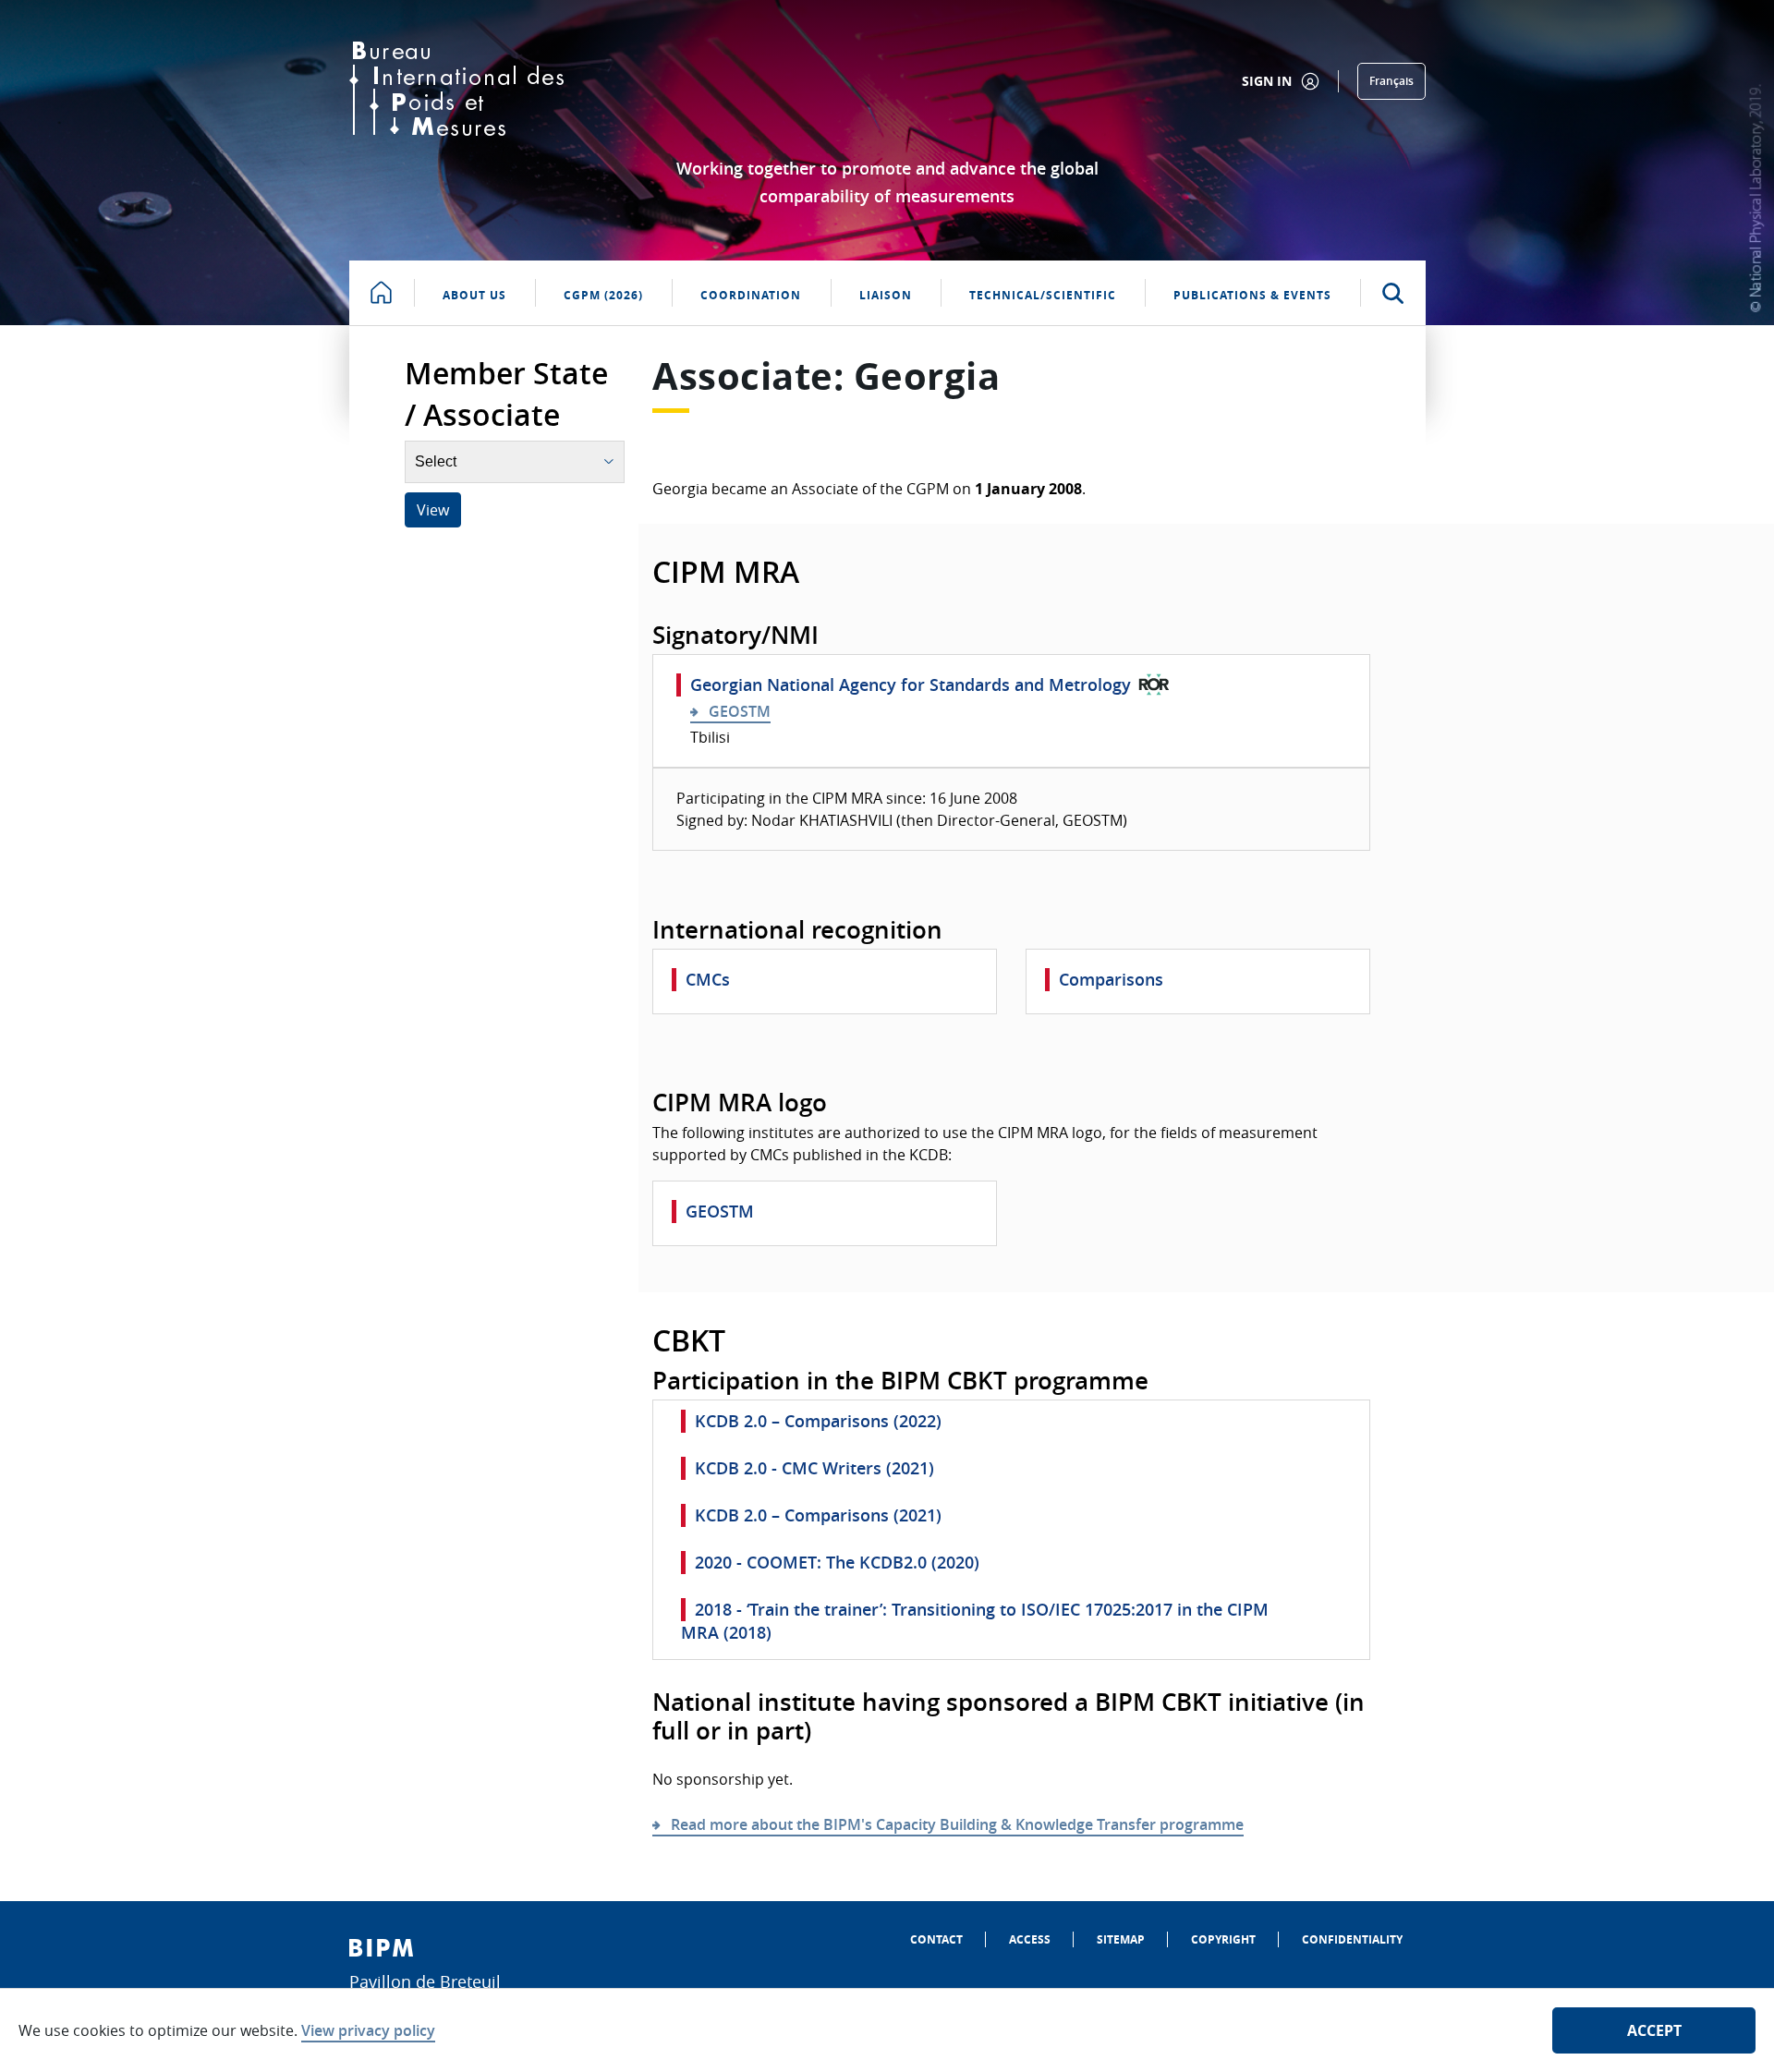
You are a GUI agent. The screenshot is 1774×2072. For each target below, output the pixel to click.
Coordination (751, 295)
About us (474, 295)
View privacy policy (368, 2030)
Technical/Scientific (1043, 295)
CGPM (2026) (603, 295)
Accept (1654, 2030)
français (1391, 81)
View (433, 510)
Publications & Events (1252, 295)
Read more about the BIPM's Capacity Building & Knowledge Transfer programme (957, 1824)
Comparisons (1111, 979)
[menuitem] (936, 1939)
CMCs (708, 979)
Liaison (886, 295)
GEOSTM (740, 711)
